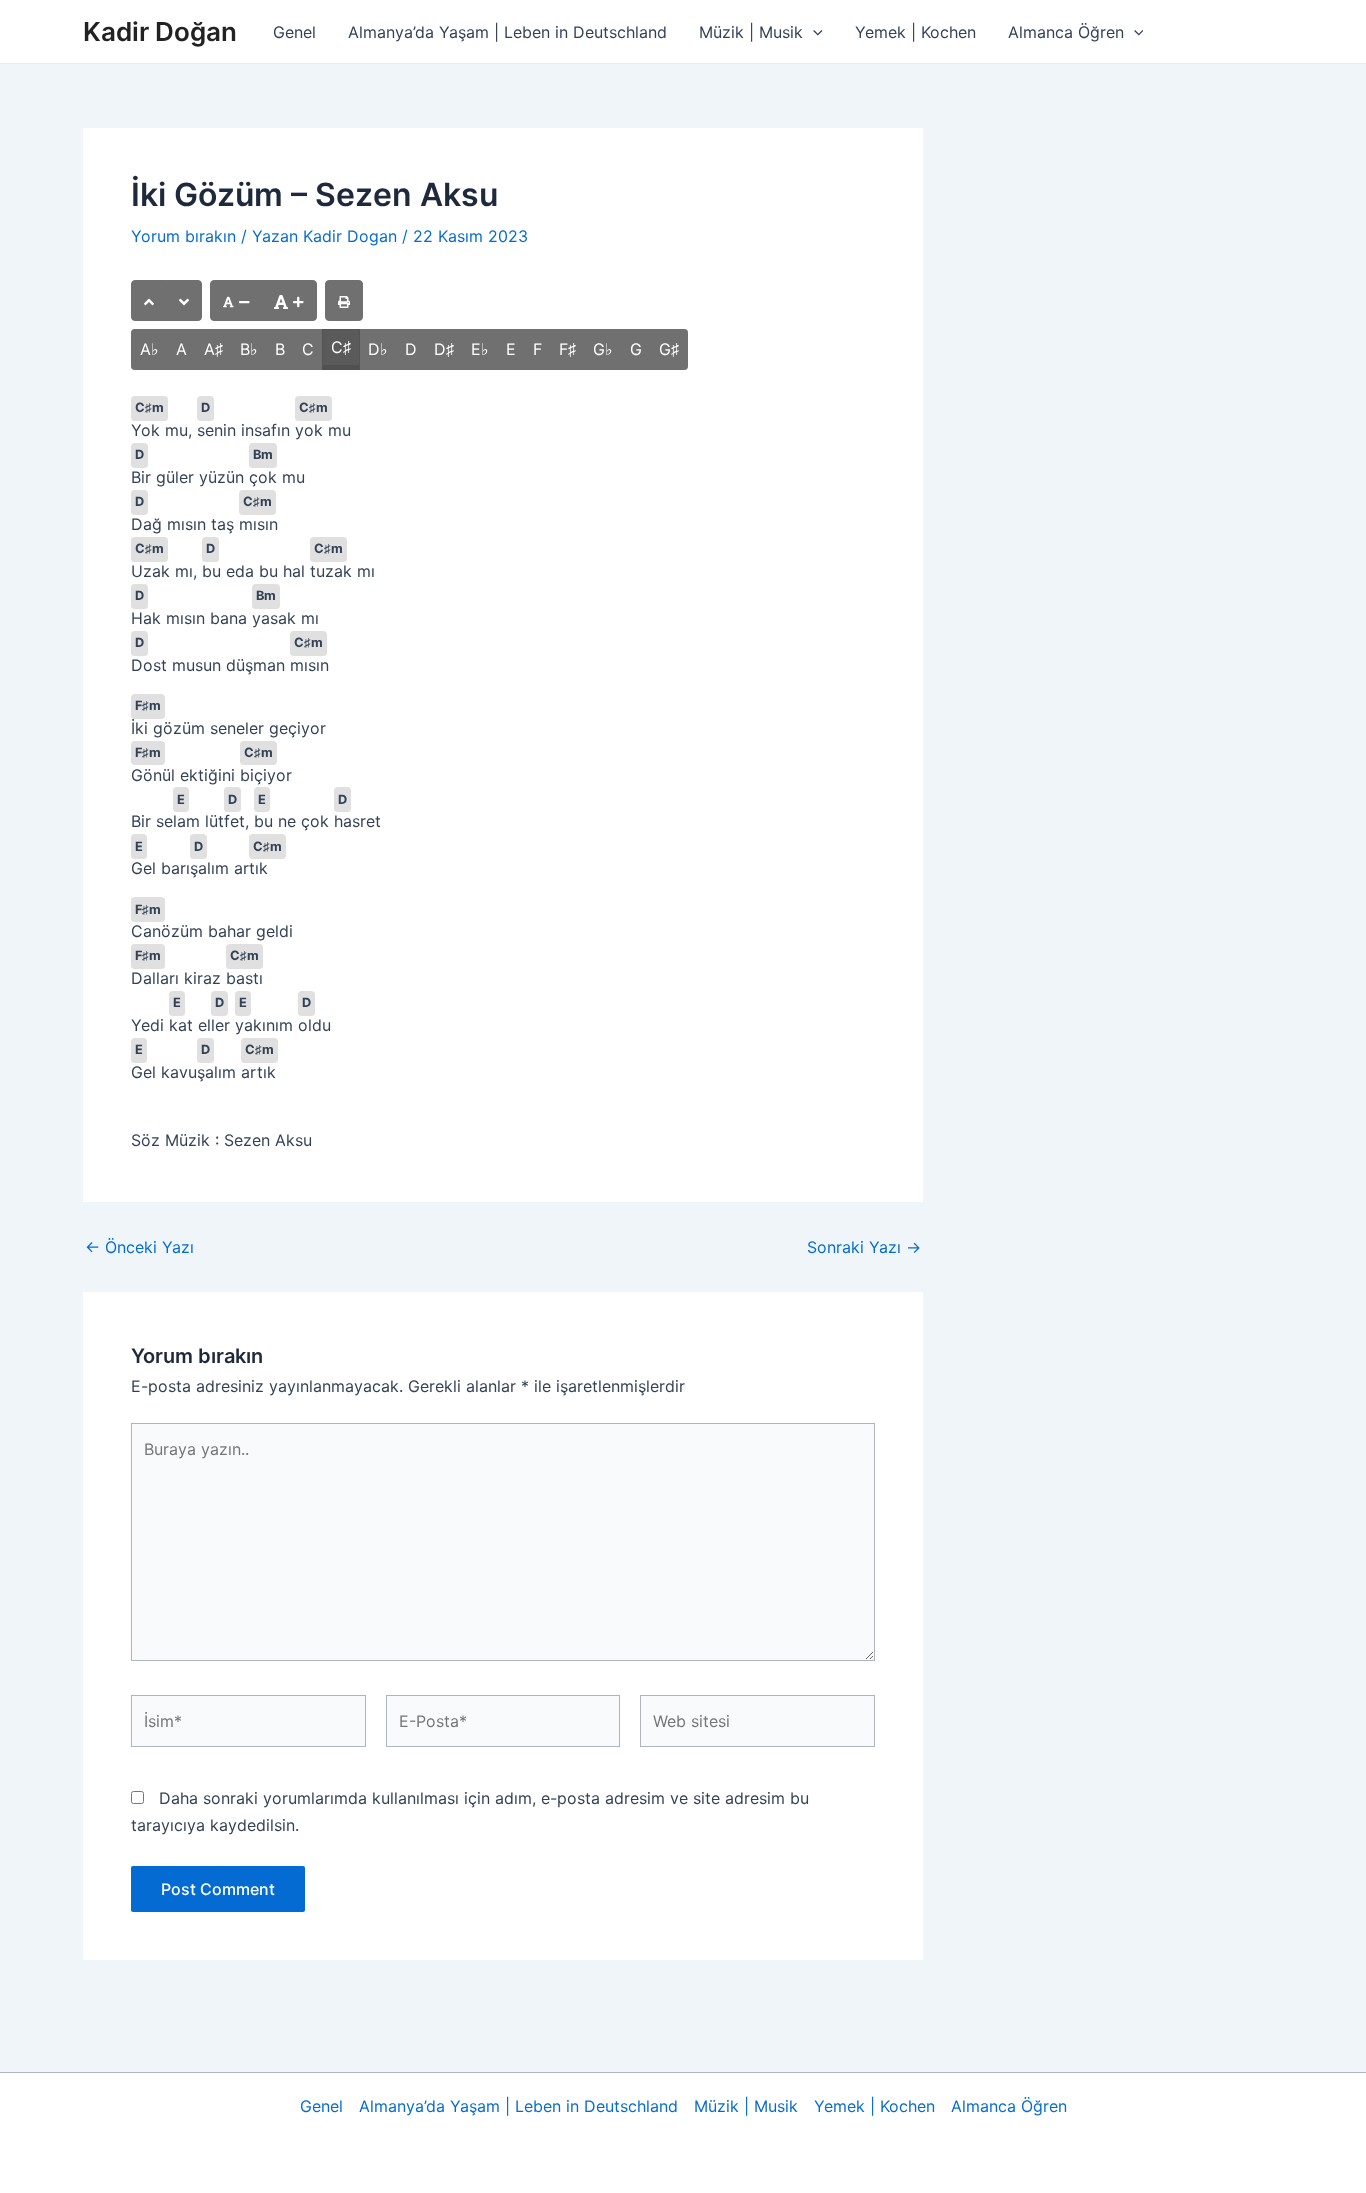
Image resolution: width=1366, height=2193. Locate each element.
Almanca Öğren (1066, 32)
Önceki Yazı (139, 1247)
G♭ (603, 349)
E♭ (480, 349)
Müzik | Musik (751, 32)
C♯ (341, 347)
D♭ (378, 349)
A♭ (149, 349)
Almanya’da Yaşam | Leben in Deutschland (507, 32)
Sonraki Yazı (864, 1247)
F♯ (567, 349)
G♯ (669, 349)
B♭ (249, 349)
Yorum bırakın (183, 236)
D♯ (444, 349)
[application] (813, 32)
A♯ (213, 349)
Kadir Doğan (160, 31)
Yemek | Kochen (915, 32)
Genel (294, 32)
